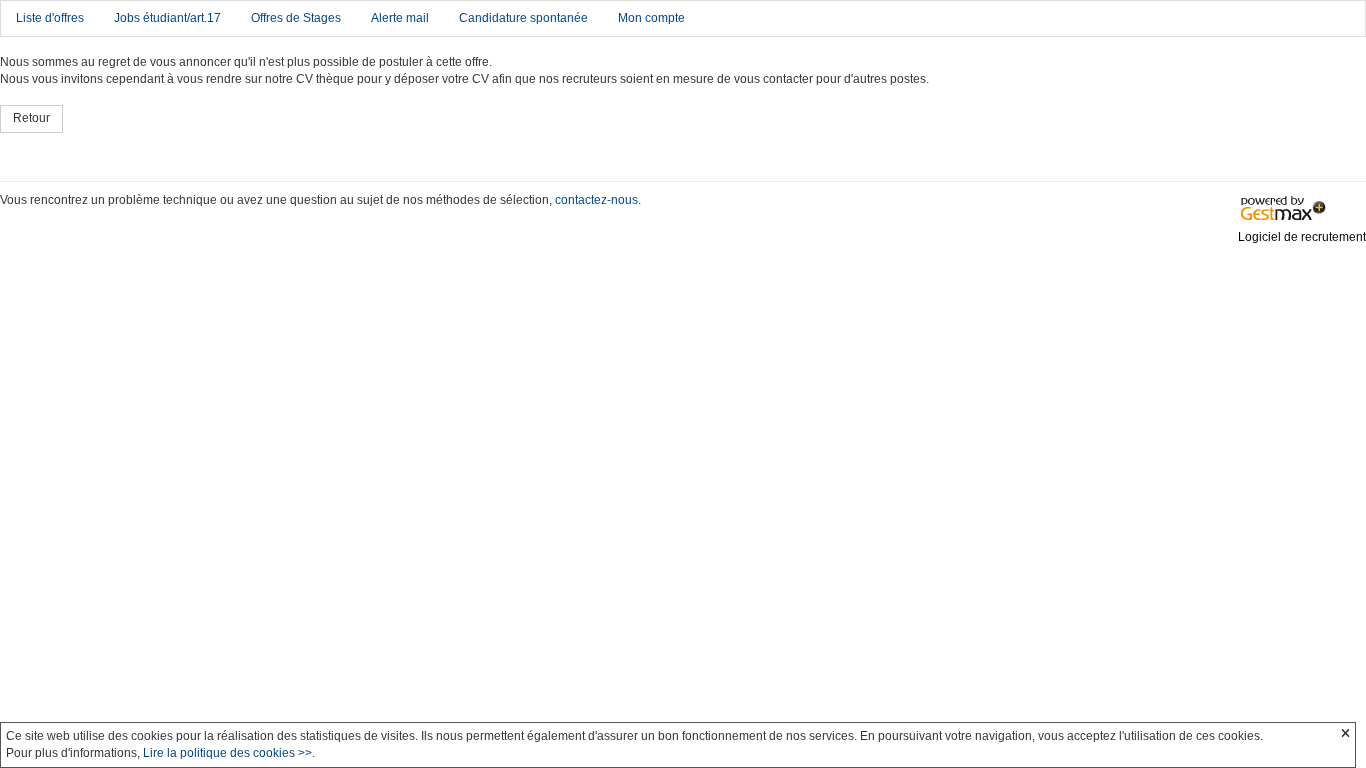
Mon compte (651, 18)
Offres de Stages (296, 18)
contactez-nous (596, 200)
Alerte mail (400, 18)
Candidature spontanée (523, 18)
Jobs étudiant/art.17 (167, 18)
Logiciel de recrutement (1302, 237)
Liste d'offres (50, 18)
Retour (31, 118)
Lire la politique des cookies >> (227, 753)
